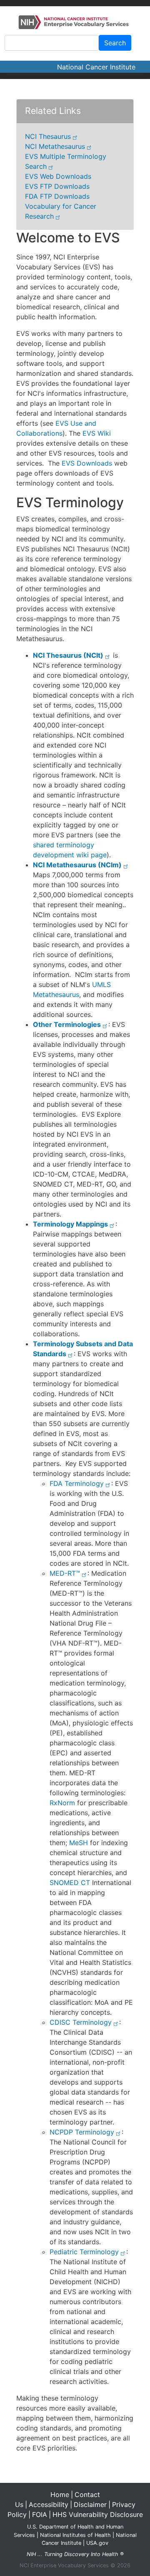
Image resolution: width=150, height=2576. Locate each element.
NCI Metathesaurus (55, 146)
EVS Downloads (87, 463)
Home (60, 2495)
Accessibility (49, 2504)
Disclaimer (90, 2504)
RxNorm (62, 1803)
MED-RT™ (65, 1573)
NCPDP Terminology (82, 2132)
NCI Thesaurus (48, 136)
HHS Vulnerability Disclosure (98, 2514)
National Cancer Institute (96, 67)
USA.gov (97, 2543)
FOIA (40, 2514)
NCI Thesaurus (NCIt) (68, 655)
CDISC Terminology (81, 2022)
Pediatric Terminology (84, 2252)
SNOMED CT (70, 1883)
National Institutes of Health (75, 2535)
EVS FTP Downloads (57, 186)
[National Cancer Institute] (75, 22)
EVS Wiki (97, 433)
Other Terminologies (67, 1024)
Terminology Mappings (70, 1224)
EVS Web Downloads (58, 176)
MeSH (79, 1843)
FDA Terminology (77, 1483)
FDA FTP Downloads (57, 196)
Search (115, 43)
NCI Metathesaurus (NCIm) (77, 865)
